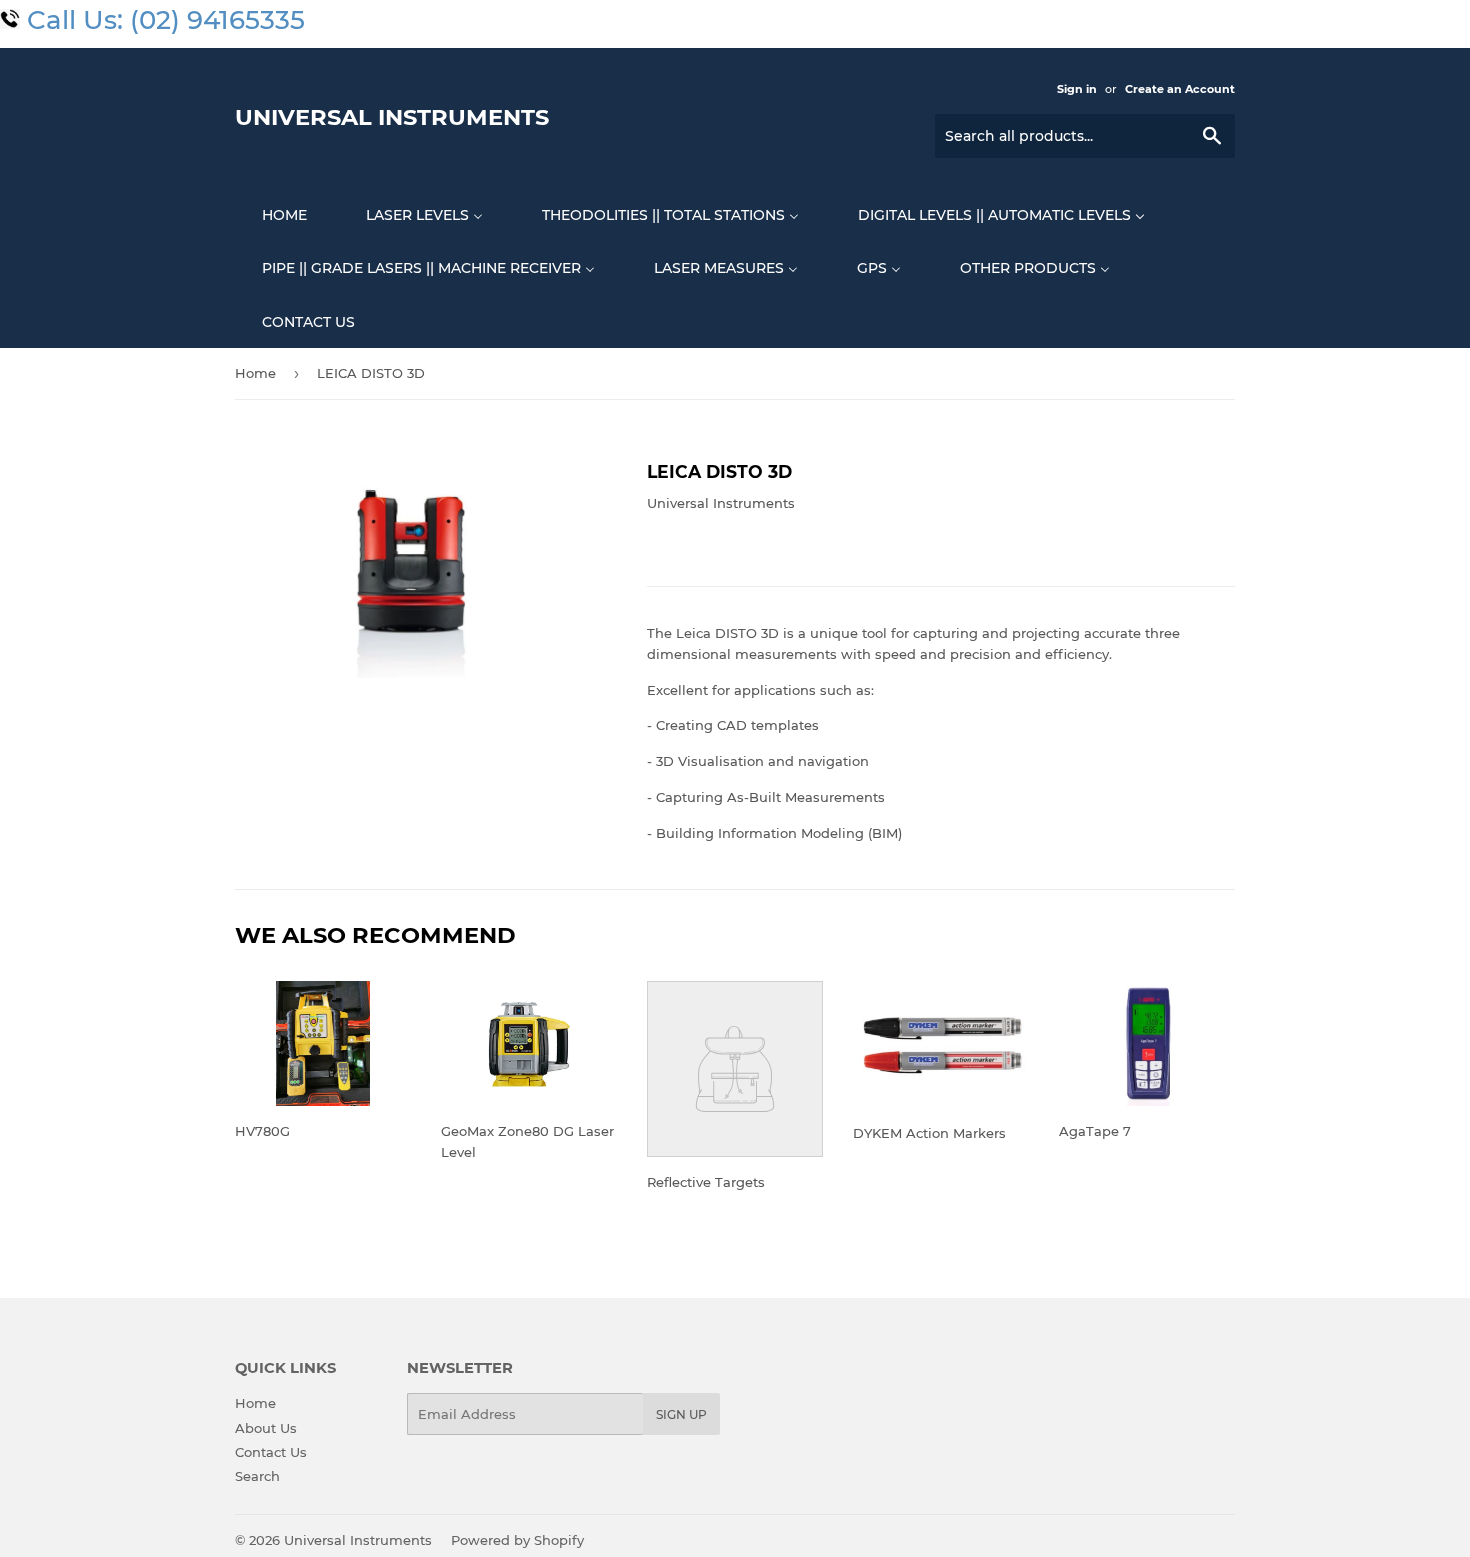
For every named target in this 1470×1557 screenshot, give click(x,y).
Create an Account (1180, 89)
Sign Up (681, 1414)
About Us (266, 1428)
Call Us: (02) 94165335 (166, 20)
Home (255, 373)
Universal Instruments (392, 117)
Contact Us (271, 1452)
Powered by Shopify (517, 1540)
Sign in (1077, 89)
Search (257, 1476)
